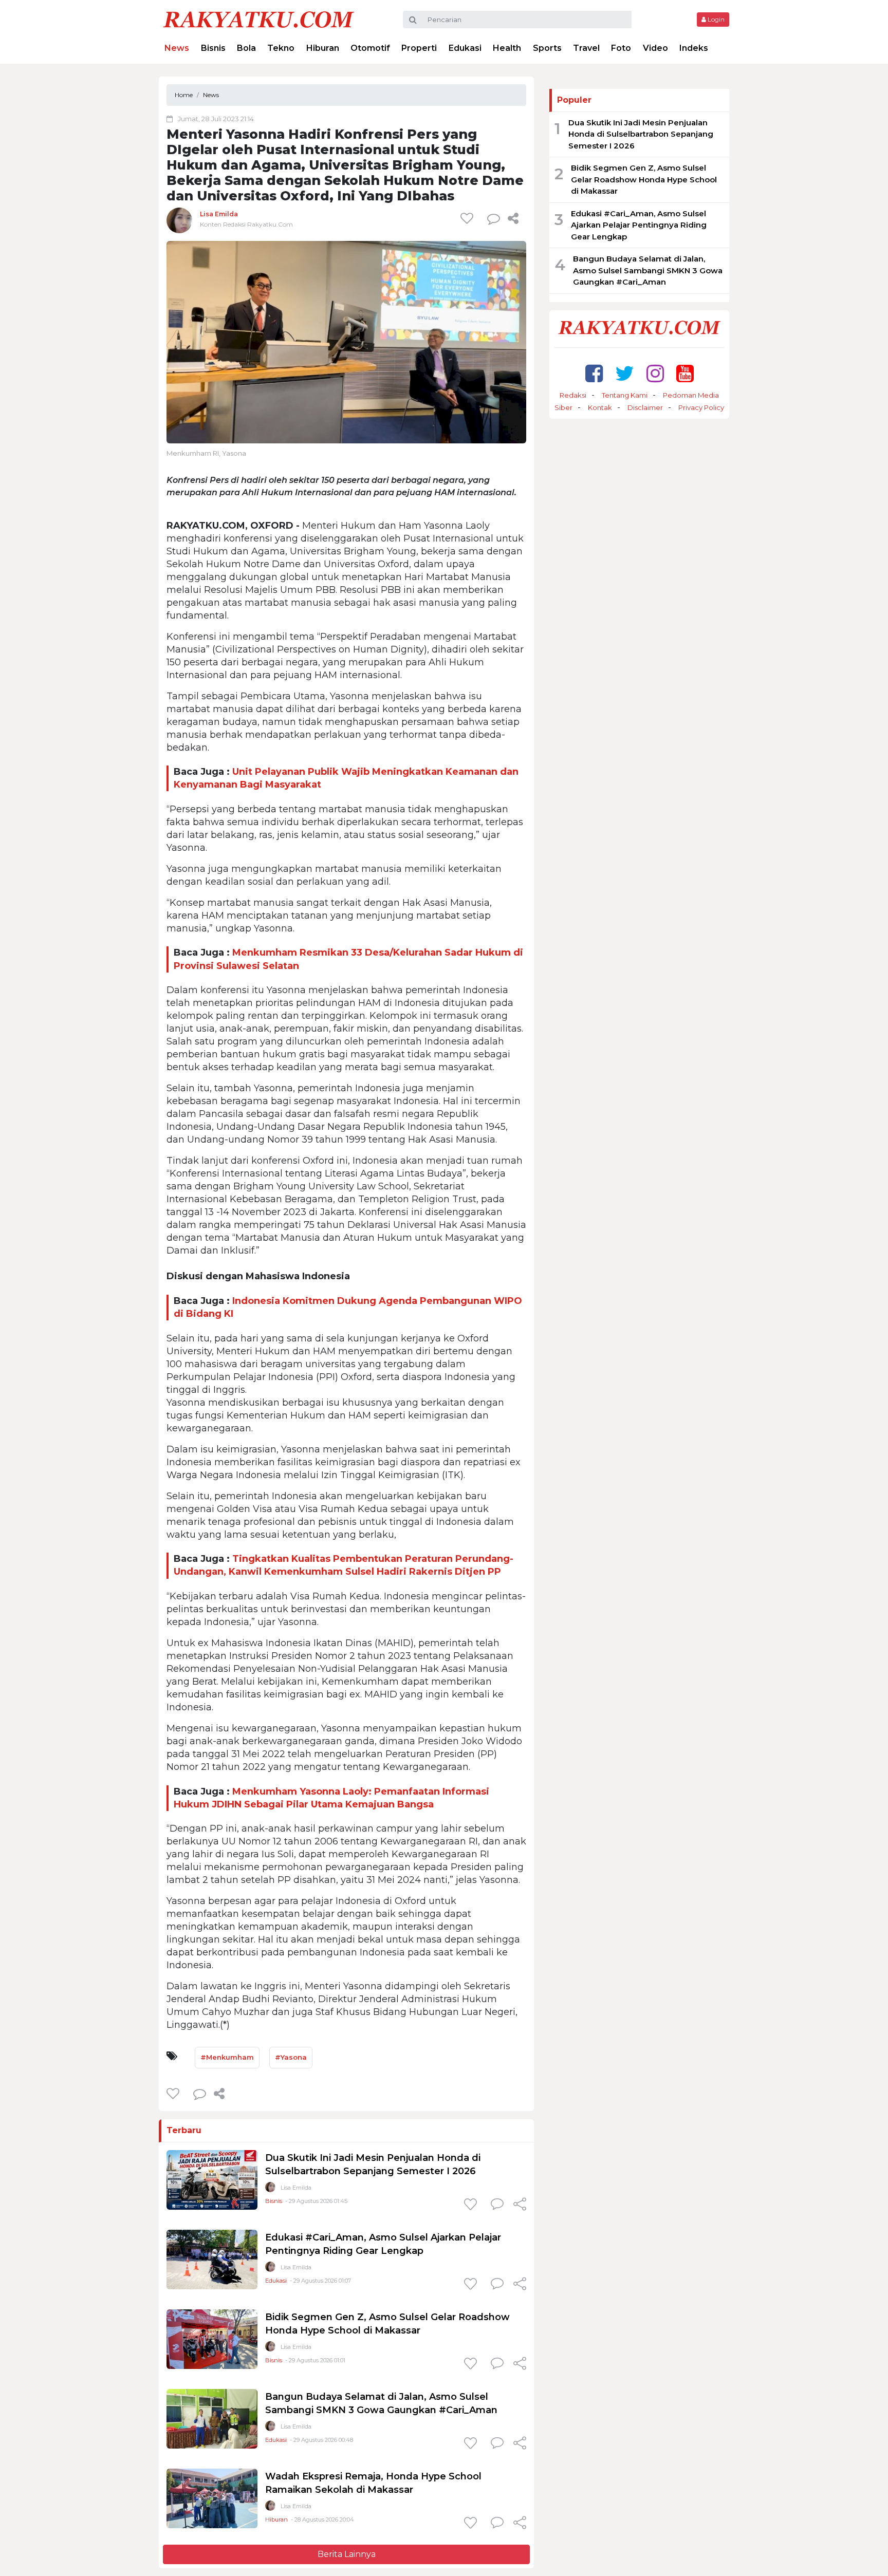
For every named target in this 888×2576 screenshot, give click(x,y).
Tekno (281, 48)
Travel (586, 48)
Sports (547, 48)
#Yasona (291, 2057)
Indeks (694, 48)
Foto (621, 48)
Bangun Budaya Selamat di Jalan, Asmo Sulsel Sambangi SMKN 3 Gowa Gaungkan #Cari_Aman (648, 270)
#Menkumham (227, 2057)
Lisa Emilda (219, 214)
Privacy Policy (701, 407)
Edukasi (465, 48)
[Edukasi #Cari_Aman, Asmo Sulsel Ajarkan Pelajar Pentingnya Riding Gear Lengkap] (212, 2259)
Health (507, 48)
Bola (246, 48)
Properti (419, 48)
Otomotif (370, 48)
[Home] (258, 19)
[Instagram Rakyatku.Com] (655, 373)
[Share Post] (513, 218)
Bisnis (213, 48)
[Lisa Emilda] (179, 220)
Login (715, 19)
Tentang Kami (625, 395)
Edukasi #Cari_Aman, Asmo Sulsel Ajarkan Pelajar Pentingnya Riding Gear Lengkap (639, 225)
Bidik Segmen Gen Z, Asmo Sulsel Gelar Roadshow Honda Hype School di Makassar (644, 179)
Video (655, 48)
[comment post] (494, 218)
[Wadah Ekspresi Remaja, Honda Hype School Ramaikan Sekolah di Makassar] (212, 2498)
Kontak (600, 407)
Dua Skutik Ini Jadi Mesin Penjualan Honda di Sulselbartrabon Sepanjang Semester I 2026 (641, 134)
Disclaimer (645, 407)
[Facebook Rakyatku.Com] (594, 373)
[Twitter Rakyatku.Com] (625, 373)
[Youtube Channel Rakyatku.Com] (685, 373)
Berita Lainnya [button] (347, 2554)
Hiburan (323, 48)
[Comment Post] (497, 2205)
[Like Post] (469, 218)
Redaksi (573, 395)
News (177, 48)
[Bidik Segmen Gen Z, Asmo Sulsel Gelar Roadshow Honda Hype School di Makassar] (212, 2339)
